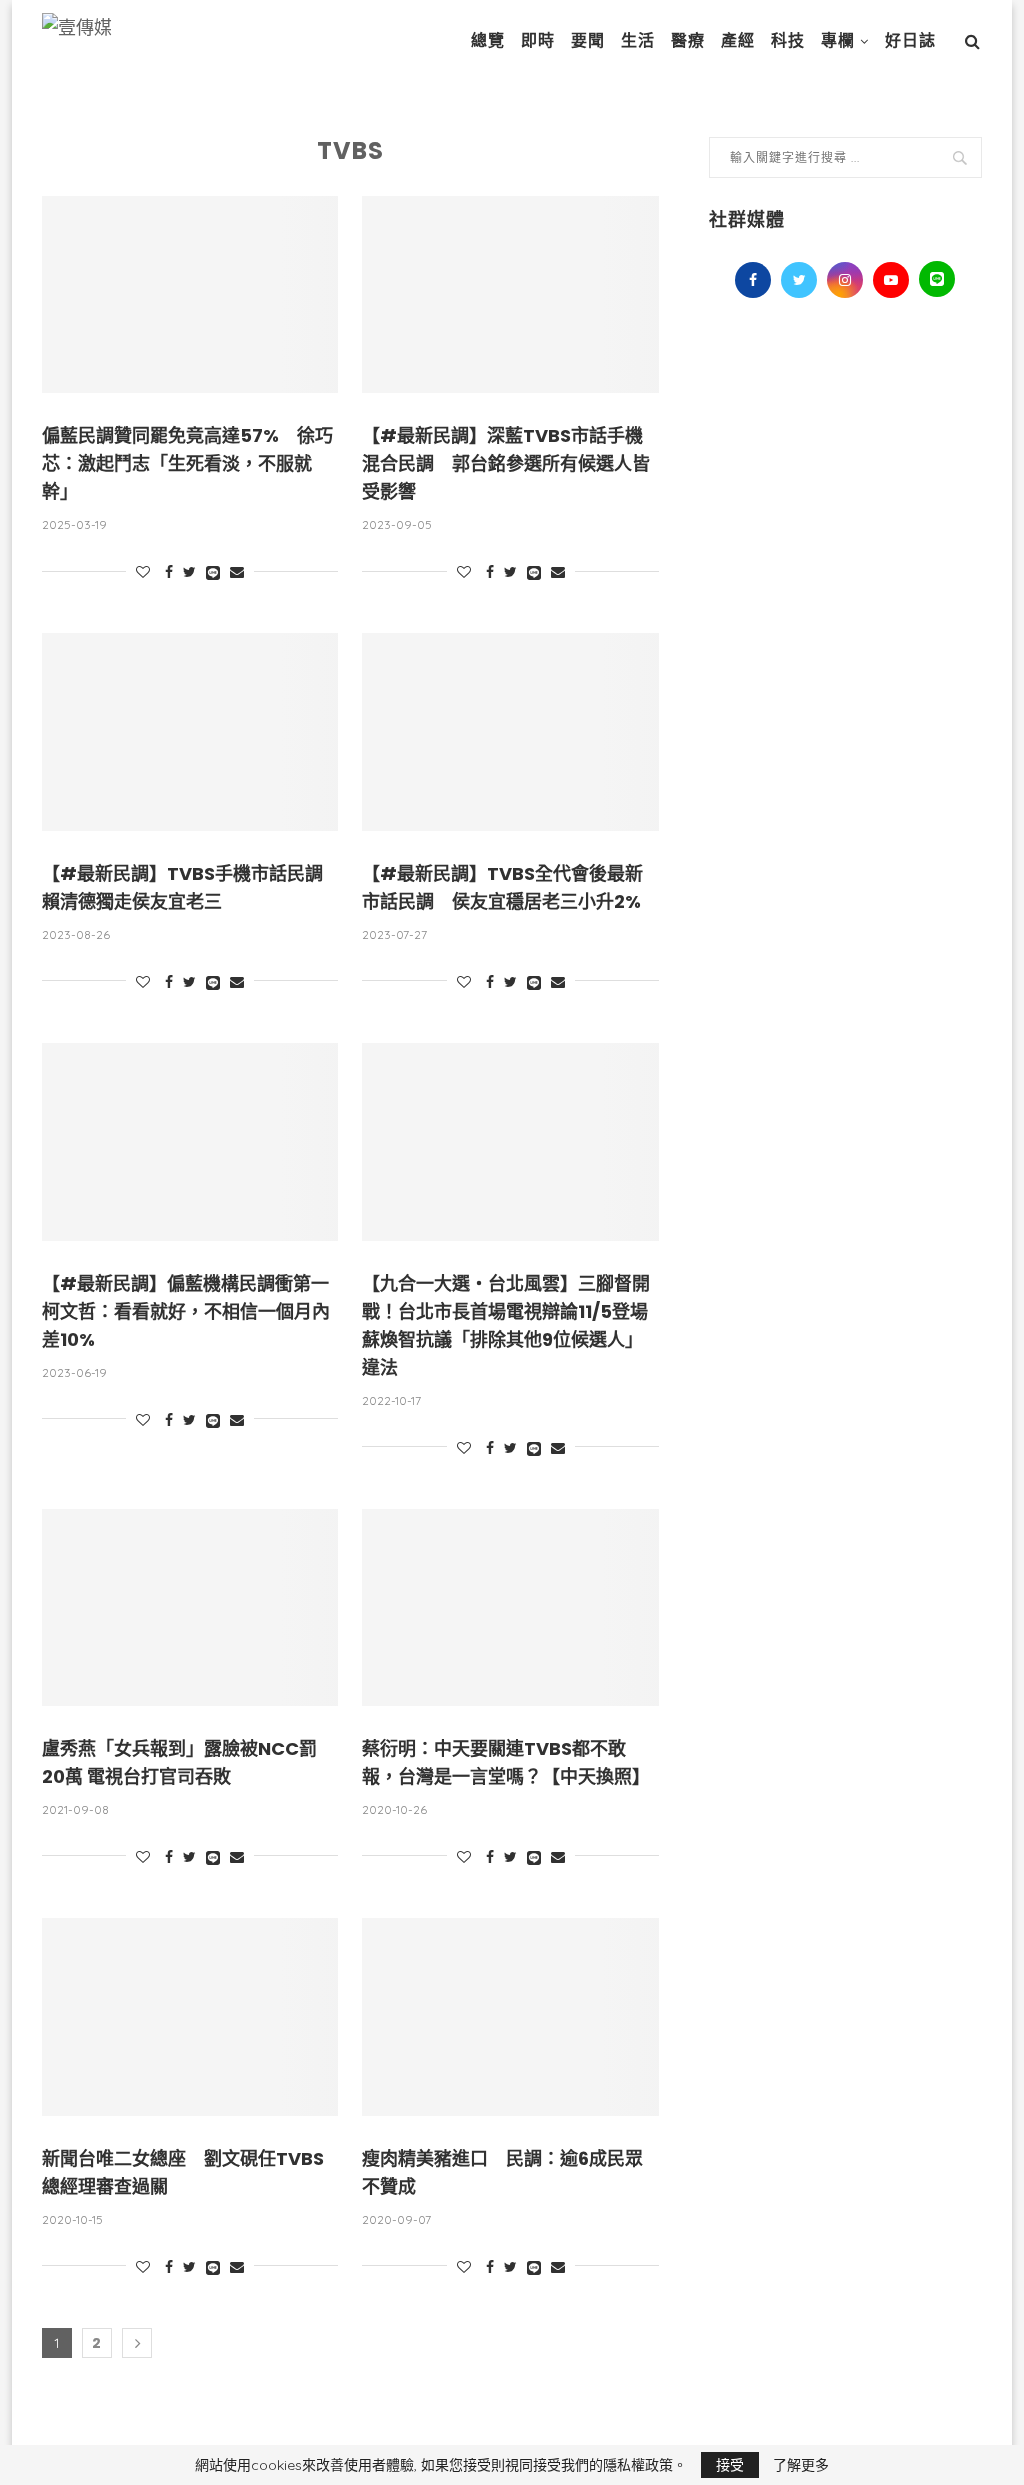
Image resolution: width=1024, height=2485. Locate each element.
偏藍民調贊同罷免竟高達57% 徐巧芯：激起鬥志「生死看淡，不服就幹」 (187, 463)
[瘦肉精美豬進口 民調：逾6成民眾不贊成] (510, 2017)
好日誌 (910, 40)
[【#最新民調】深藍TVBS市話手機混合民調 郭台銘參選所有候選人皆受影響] (510, 295)
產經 (738, 40)
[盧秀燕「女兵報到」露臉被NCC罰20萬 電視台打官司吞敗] (190, 1608)
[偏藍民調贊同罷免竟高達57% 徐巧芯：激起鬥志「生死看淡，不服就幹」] (190, 295)
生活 (638, 40)
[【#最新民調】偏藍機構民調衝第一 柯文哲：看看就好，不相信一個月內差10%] (190, 1142)
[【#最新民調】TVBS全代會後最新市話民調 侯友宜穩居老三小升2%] (510, 732)
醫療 (688, 40)
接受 (730, 2465)
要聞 (588, 40)
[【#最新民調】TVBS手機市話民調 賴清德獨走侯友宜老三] (190, 732)
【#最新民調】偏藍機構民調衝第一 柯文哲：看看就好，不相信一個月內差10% (194, 1311)
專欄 (838, 40)
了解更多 (801, 2465)
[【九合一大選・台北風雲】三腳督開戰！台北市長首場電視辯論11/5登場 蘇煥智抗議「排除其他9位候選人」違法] (510, 1142)
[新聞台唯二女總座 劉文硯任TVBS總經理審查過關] (190, 2017)
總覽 (488, 40)
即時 (538, 40)
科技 (788, 40)
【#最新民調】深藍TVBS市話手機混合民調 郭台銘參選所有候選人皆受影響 (506, 463)
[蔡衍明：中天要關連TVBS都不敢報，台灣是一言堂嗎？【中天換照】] (510, 1608)
